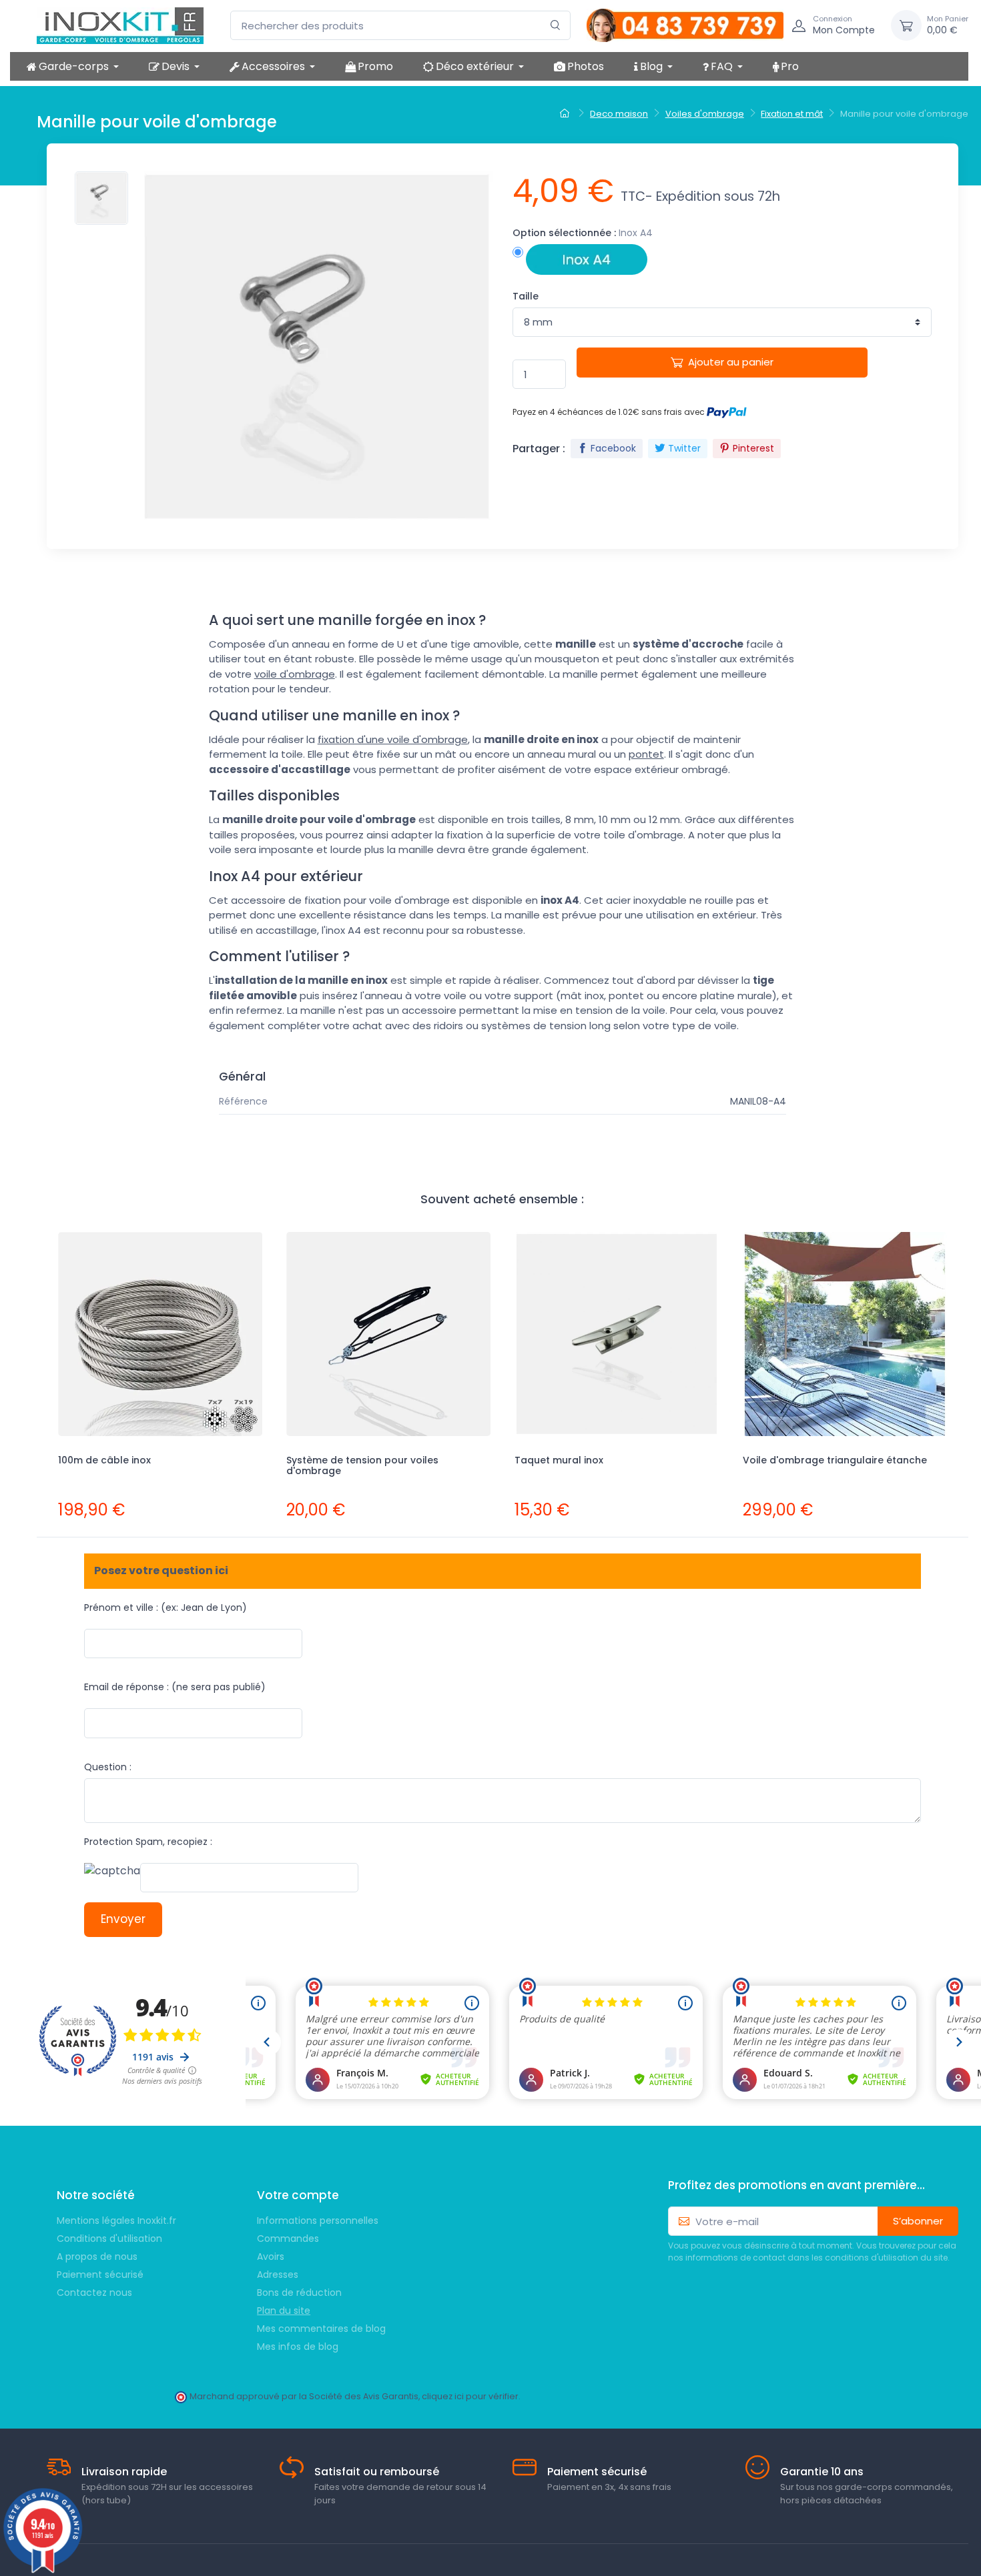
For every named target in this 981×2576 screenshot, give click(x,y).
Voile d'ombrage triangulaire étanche (835, 1460)
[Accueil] (566, 114)
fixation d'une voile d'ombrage (393, 739)
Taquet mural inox (559, 1460)
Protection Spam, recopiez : (148, 1842)
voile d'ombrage (295, 674)
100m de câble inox (104, 1460)
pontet (646, 754)
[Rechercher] (556, 26)
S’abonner (918, 2221)
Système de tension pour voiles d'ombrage (362, 1466)
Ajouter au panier (731, 362)
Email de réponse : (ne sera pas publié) (175, 1687)
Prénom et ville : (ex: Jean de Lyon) (166, 1607)
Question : (108, 1767)
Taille (526, 296)
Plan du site (284, 2311)
